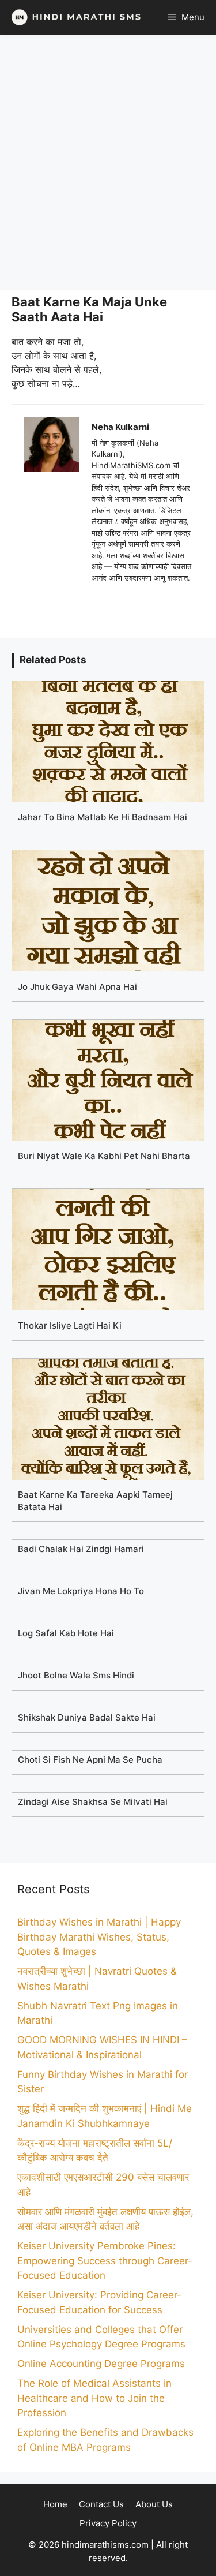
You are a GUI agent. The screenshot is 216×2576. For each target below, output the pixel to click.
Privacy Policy (108, 2523)
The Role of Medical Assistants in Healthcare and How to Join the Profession (94, 2398)
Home (55, 2504)
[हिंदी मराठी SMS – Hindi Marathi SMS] (73, 17)
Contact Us (101, 2504)
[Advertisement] (108, 162)
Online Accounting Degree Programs (101, 2364)
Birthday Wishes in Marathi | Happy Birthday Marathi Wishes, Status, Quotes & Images (99, 1937)
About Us (154, 2504)
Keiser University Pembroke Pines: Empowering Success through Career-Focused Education (105, 2261)
